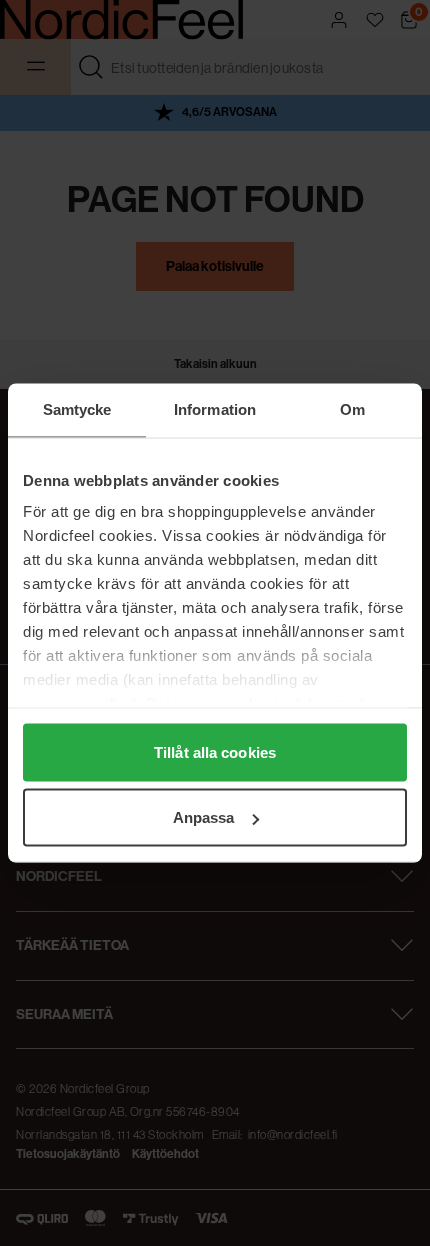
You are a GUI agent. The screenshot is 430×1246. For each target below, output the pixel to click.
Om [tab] (352, 409)
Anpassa (204, 817)
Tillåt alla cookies (215, 751)
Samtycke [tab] (77, 409)
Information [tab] (215, 409)
